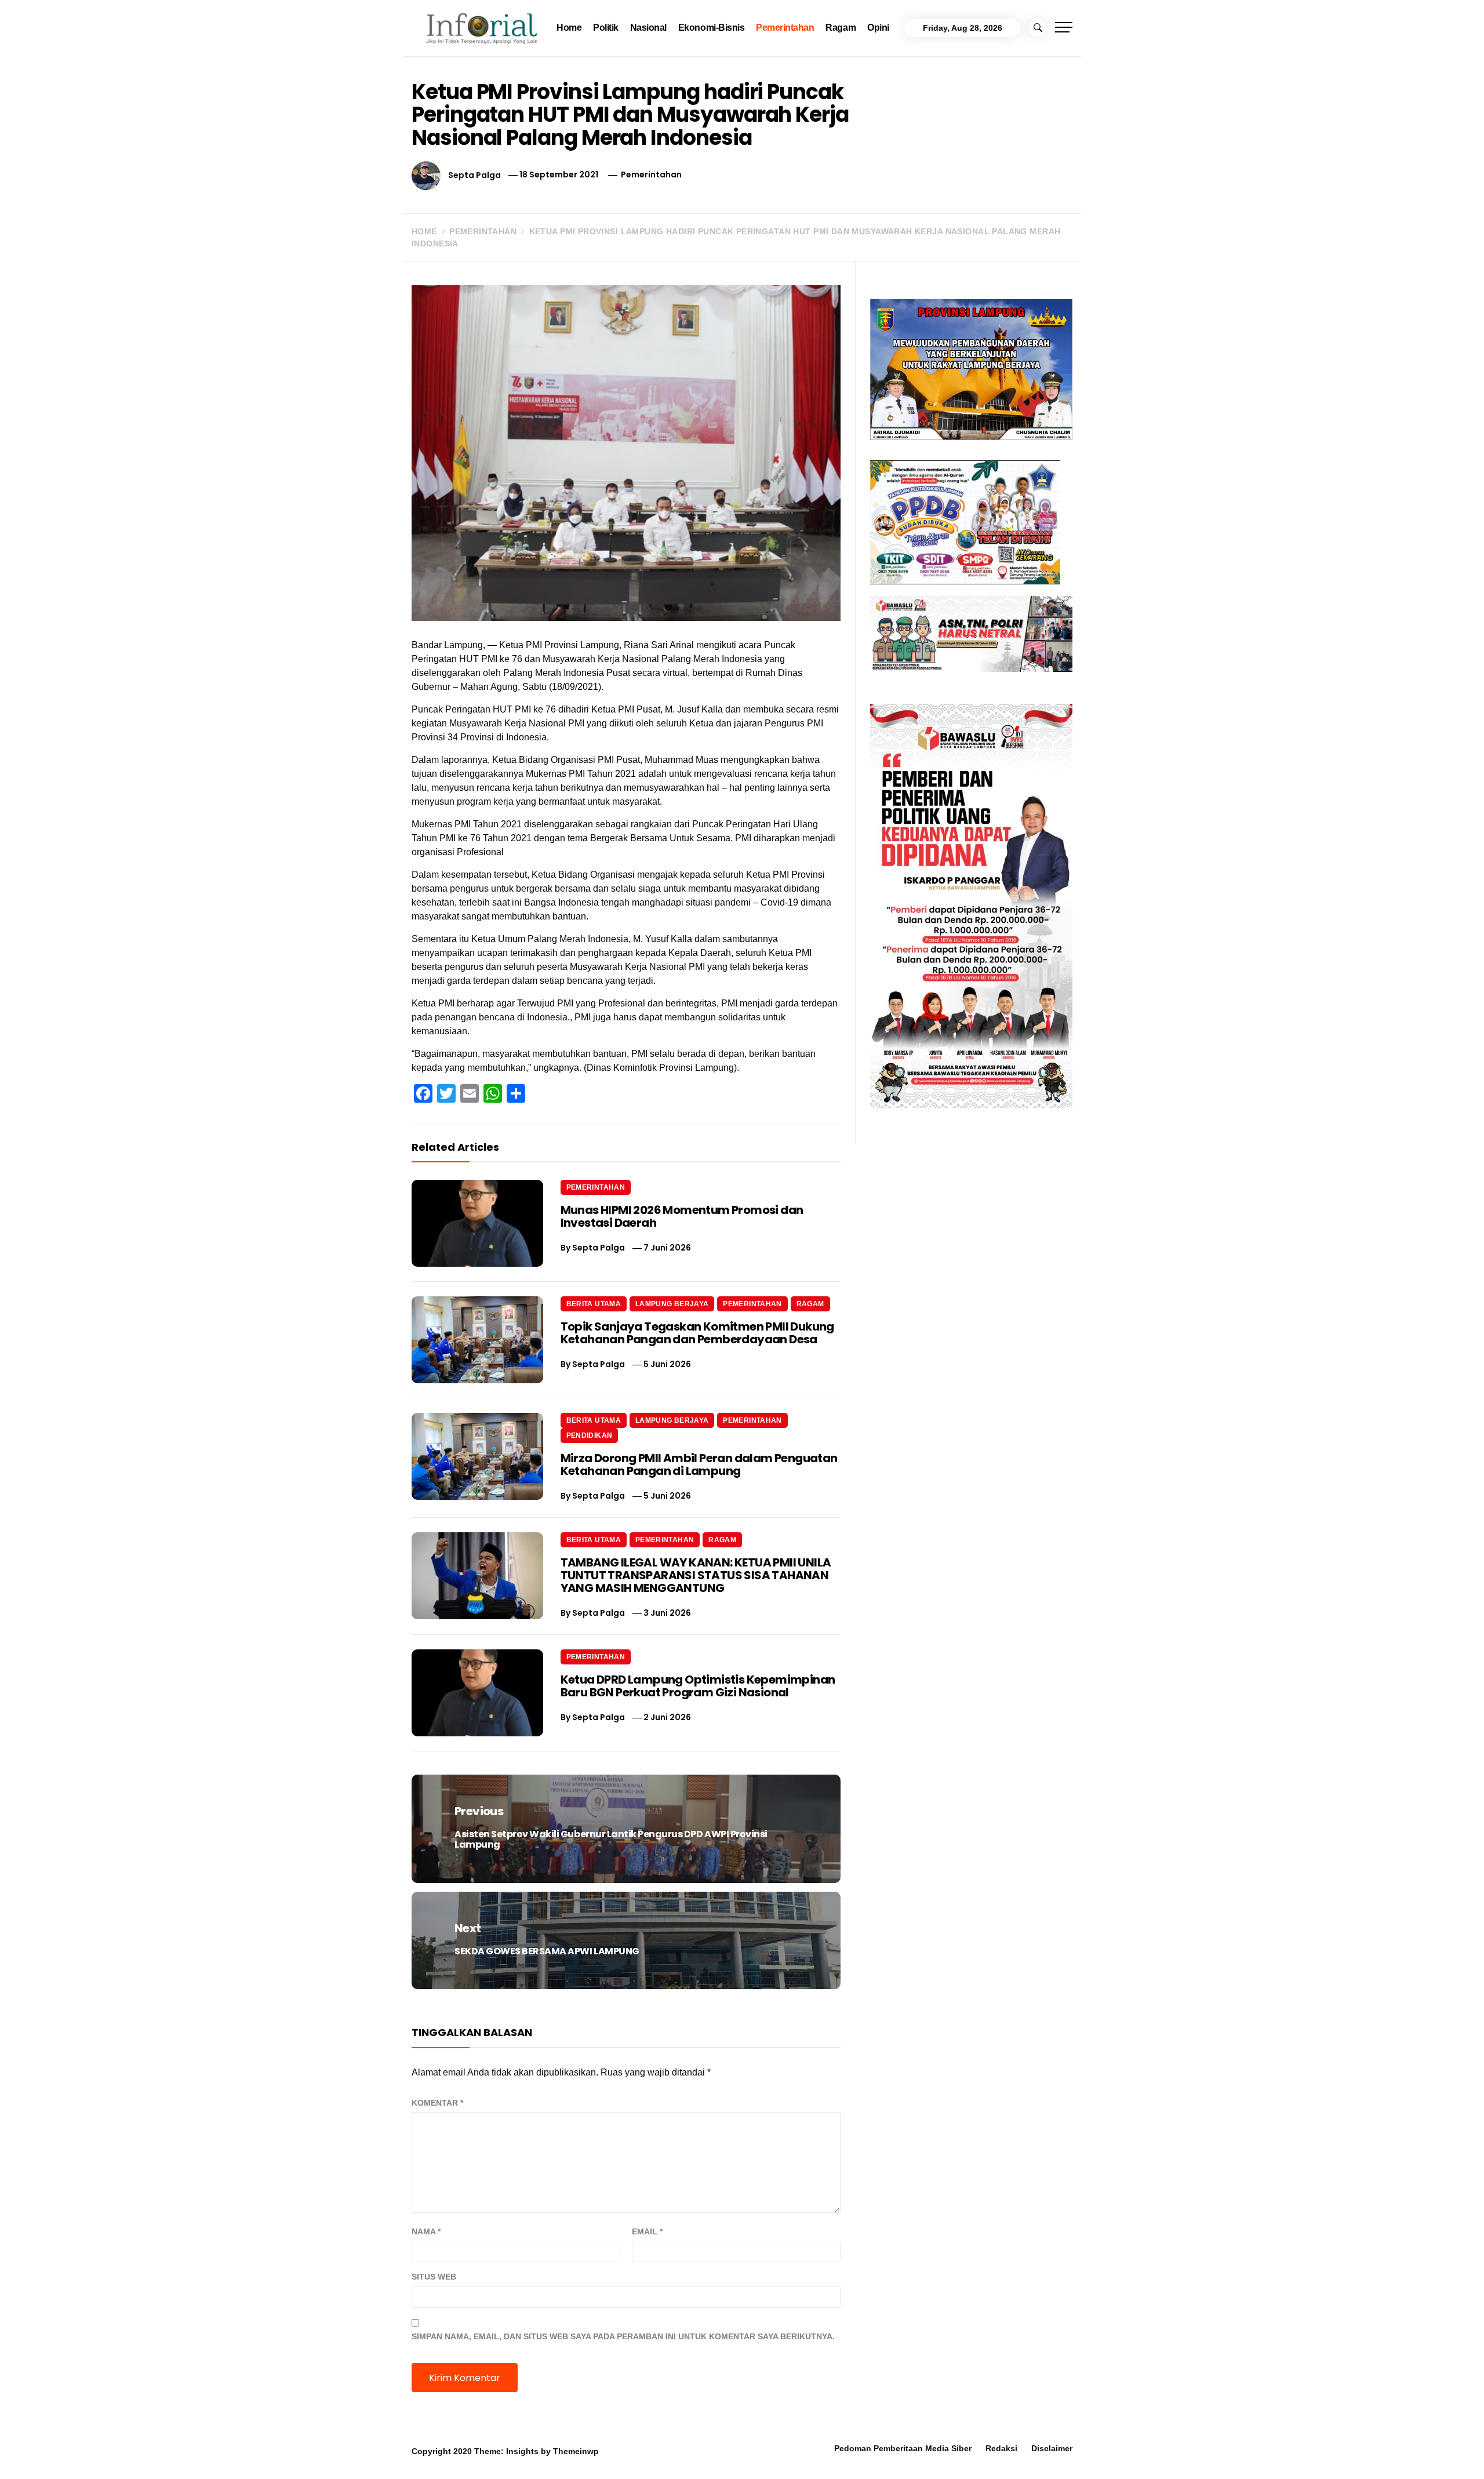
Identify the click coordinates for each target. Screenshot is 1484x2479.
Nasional (648, 28)
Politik (606, 28)
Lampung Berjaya (672, 1304)
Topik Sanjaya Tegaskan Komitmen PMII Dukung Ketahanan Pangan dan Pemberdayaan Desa (697, 1333)
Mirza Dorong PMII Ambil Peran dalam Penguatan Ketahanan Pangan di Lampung (699, 1464)
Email (647, 2231)
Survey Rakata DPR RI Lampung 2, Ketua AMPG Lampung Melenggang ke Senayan (1247, 2448)
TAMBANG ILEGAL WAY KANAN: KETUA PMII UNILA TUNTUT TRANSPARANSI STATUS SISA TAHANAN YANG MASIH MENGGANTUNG (696, 1575)
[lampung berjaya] (971, 368)
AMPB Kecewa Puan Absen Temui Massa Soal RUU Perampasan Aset (583, 2448)
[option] (233, 2454)
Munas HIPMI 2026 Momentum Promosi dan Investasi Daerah (682, 1216)
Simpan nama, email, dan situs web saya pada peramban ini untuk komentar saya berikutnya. (623, 2336)
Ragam (841, 28)
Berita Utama (594, 1304)
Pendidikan (590, 1435)
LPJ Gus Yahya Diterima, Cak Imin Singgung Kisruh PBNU (230, 2443)
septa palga (474, 175)
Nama (426, 2231)
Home (569, 28)
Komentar (437, 2103)
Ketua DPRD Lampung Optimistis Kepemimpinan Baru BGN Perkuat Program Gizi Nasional (698, 1686)
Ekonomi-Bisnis (711, 28)
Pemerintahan (785, 28)
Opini (878, 28)
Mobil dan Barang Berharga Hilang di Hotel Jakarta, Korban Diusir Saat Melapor (930, 2448)
